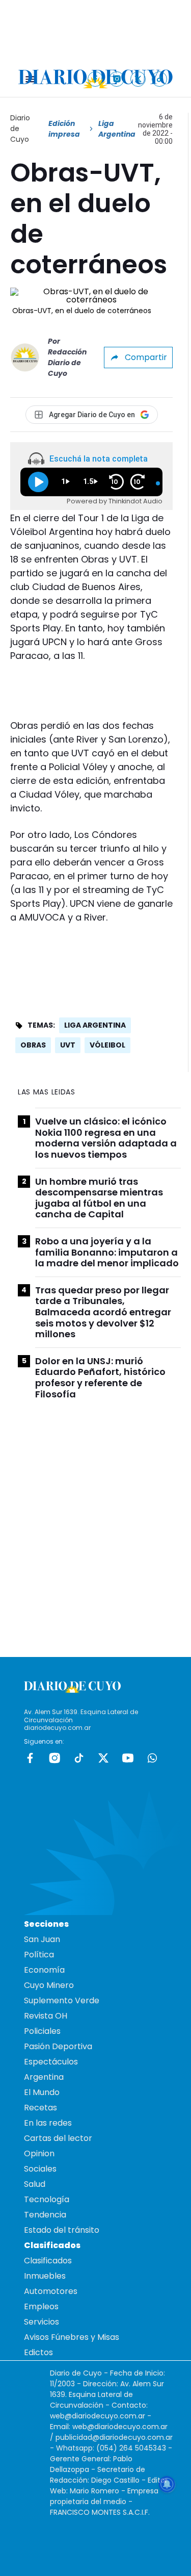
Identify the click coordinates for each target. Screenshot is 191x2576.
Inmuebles (45, 2276)
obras (33, 1045)
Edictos (38, 2352)
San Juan (42, 1939)
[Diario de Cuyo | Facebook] (95, 79)
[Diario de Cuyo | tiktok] (160, 79)
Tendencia (45, 2215)
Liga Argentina (95, 1025)
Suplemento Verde (62, 2000)
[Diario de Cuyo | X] (138, 79)
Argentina (44, 2077)
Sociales (40, 2169)
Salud (35, 2184)
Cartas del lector (58, 2138)
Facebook (30, 1758)
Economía (44, 1970)
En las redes (48, 2123)
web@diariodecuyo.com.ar (98, 2416)
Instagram (54, 1758)
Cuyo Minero (49, 1985)
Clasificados (48, 2261)
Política (39, 1955)
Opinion (39, 2153)
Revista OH (46, 2016)
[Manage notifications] (167, 2484)
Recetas (40, 2108)
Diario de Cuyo (20, 129)
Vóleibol (107, 1045)
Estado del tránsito (62, 2230)
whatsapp (152, 1758)
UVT (68, 1045)
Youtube (128, 1758)
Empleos (41, 2306)
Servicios (42, 2322)
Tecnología (47, 2199)
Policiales (42, 2031)
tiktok (79, 1758)
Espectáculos (51, 2062)
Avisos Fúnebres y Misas (72, 2337)
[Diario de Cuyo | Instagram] (117, 79)
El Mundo (42, 2092)
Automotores (51, 2291)
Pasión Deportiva (58, 2046)
